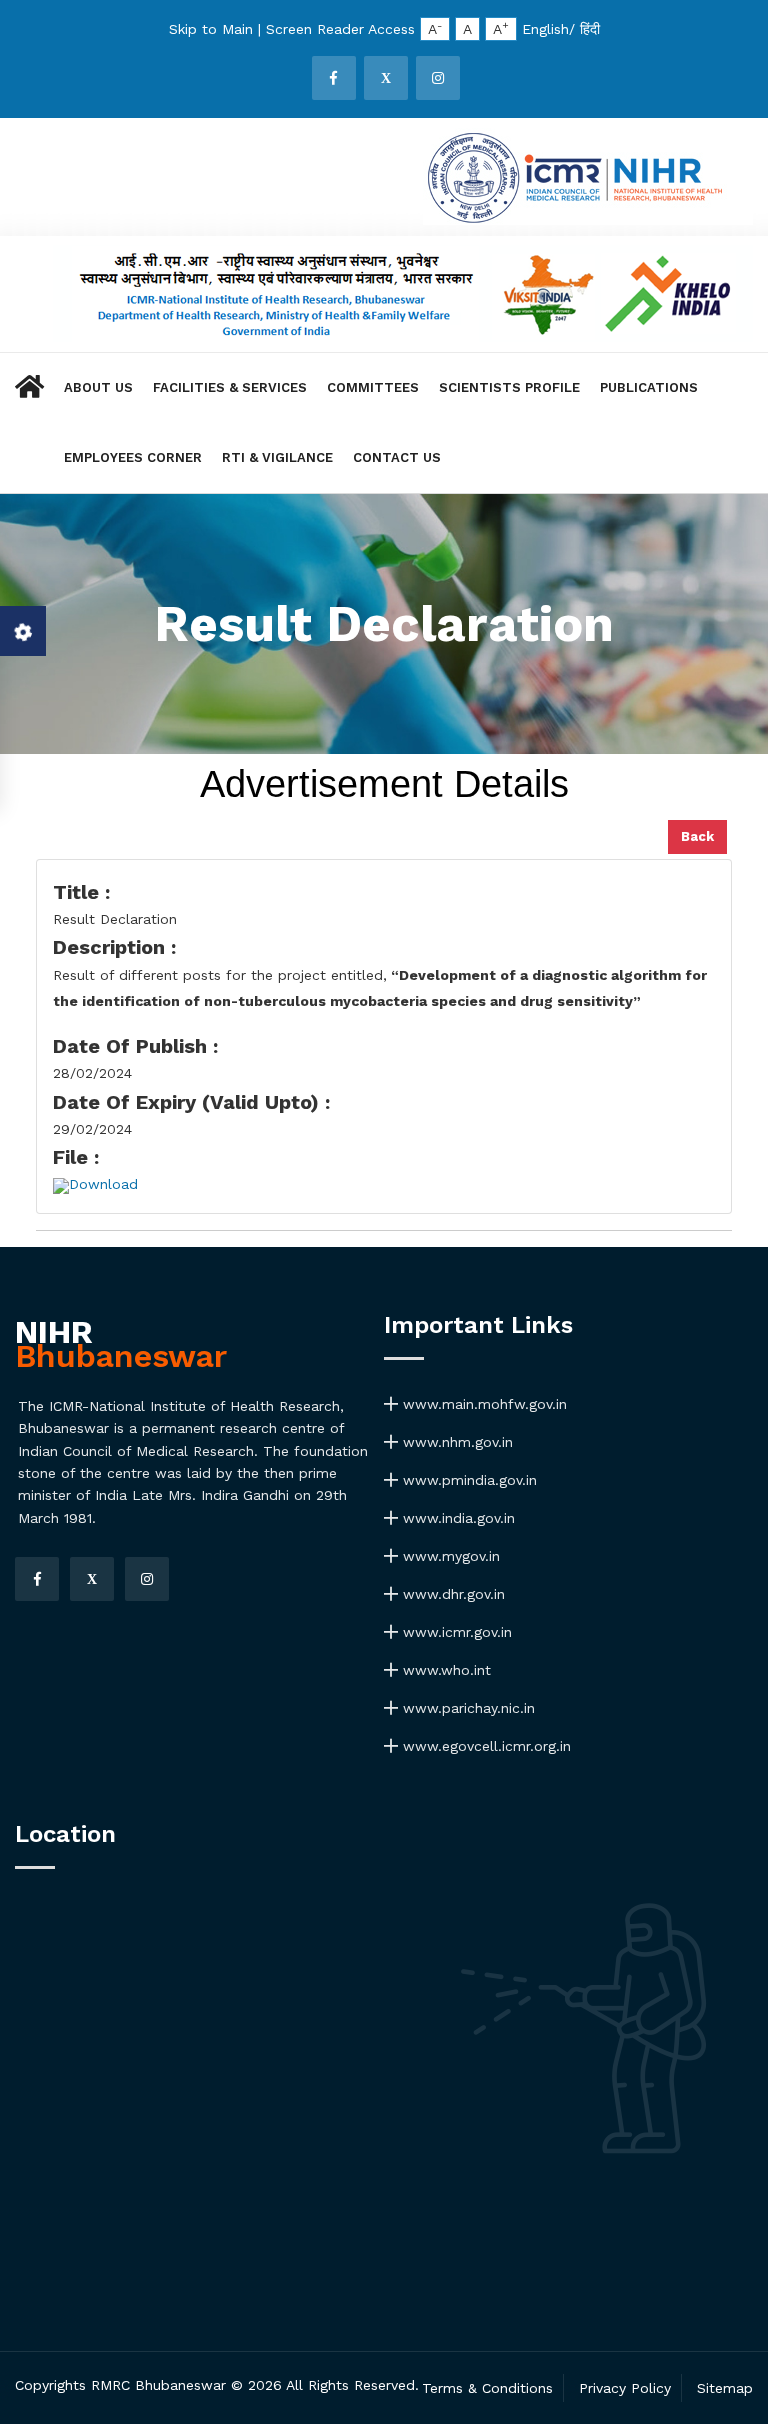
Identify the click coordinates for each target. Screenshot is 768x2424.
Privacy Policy (625, 2388)
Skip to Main (211, 29)
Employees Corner (133, 457)
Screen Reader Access (340, 29)
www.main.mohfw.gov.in (482, 1404)
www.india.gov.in (456, 1518)
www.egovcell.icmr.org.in (484, 1746)
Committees (373, 387)
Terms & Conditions (487, 2388)
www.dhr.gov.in (451, 1594)
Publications (649, 387)
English (545, 29)
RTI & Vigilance (277, 457)
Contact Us (397, 457)
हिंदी (590, 29)
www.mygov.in (449, 1556)
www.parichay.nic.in (466, 1708)
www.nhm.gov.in (455, 1442)
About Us (98, 387)
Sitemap (725, 2388)
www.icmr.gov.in (455, 1632)
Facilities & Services (230, 387)
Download (103, 1184)
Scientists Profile (509, 387)
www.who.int (444, 1670)
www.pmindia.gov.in (467, 1480)
